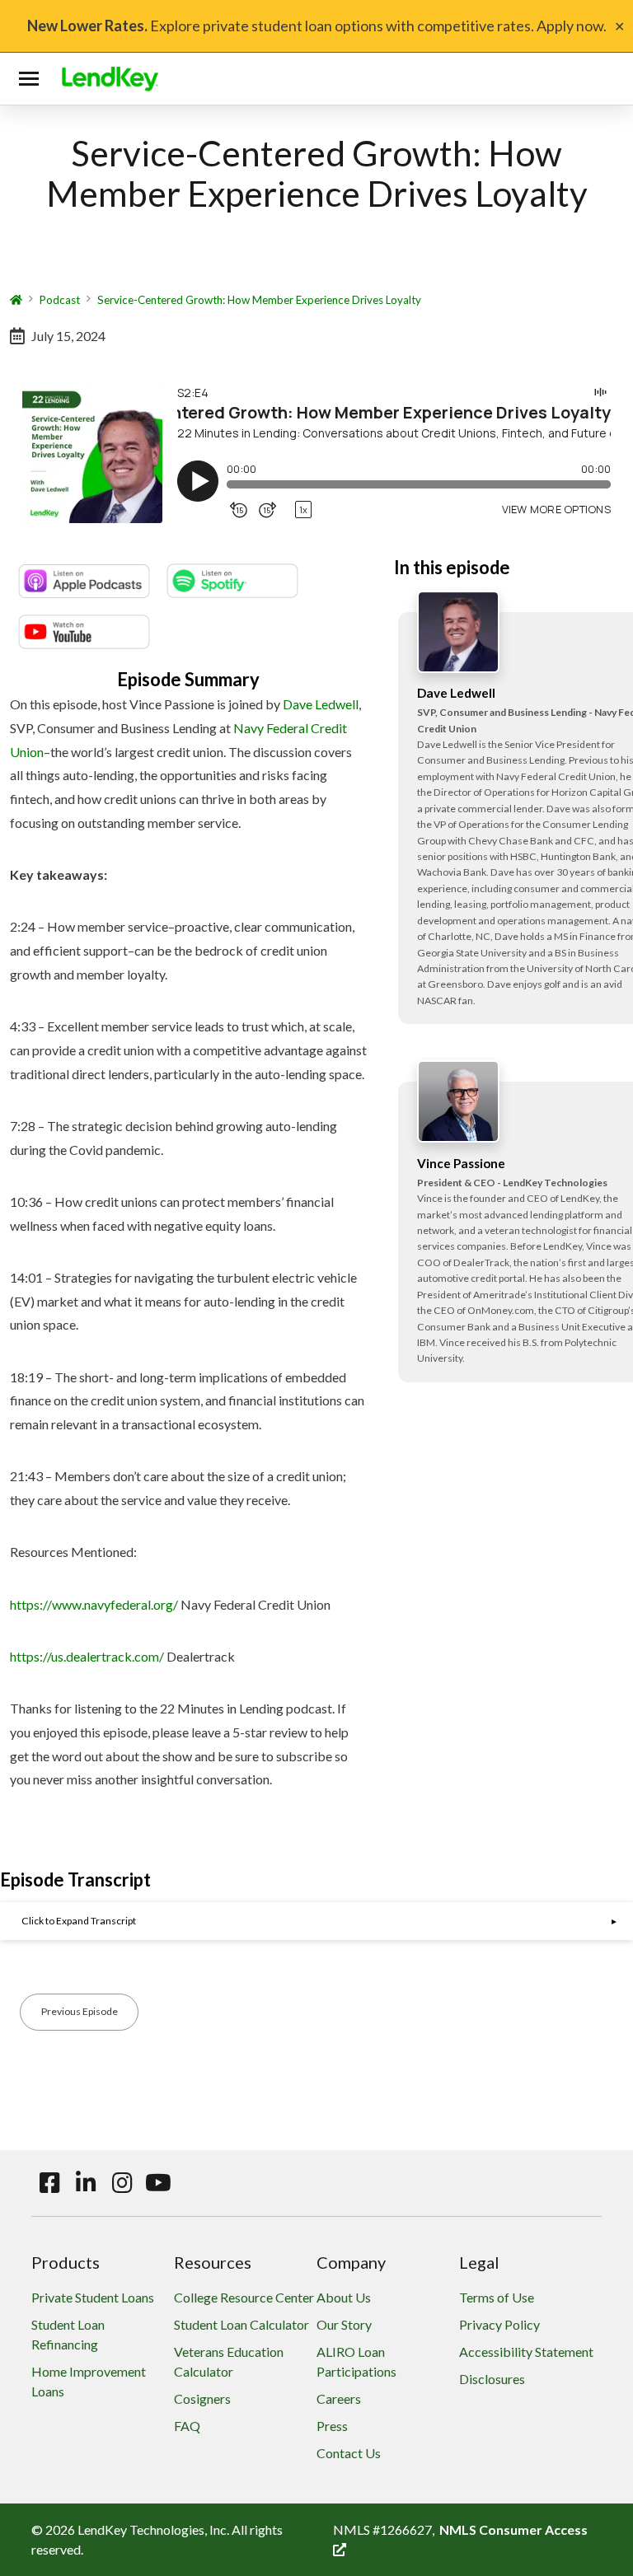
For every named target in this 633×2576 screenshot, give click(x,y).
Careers (339, 2398)
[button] (32, 79)
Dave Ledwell (321, 704)
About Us (344, 2297)
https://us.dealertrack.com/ (87, 1656)
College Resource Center (244, 2297)
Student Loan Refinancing (68, 2334)
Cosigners (202, 2398)
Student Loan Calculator (241, 2324)
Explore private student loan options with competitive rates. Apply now (315, 26)
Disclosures (492, 2379)
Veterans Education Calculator (229, 2361)
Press (332, 2426)
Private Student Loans (93, 2297)
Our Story (344, 2324)
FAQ (187, 2426)
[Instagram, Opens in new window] (122, 2183)
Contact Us (349, 2453)
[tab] (316, 1921)
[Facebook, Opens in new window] (49, 2183)
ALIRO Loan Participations (356, 2361)
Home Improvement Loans (89, 2381)
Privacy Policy (499, 2324)
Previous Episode (80, 2011)
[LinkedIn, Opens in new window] (86, 2183)
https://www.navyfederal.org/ (94, 1604)
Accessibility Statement (526, 2352)
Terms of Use (497, 2297)
